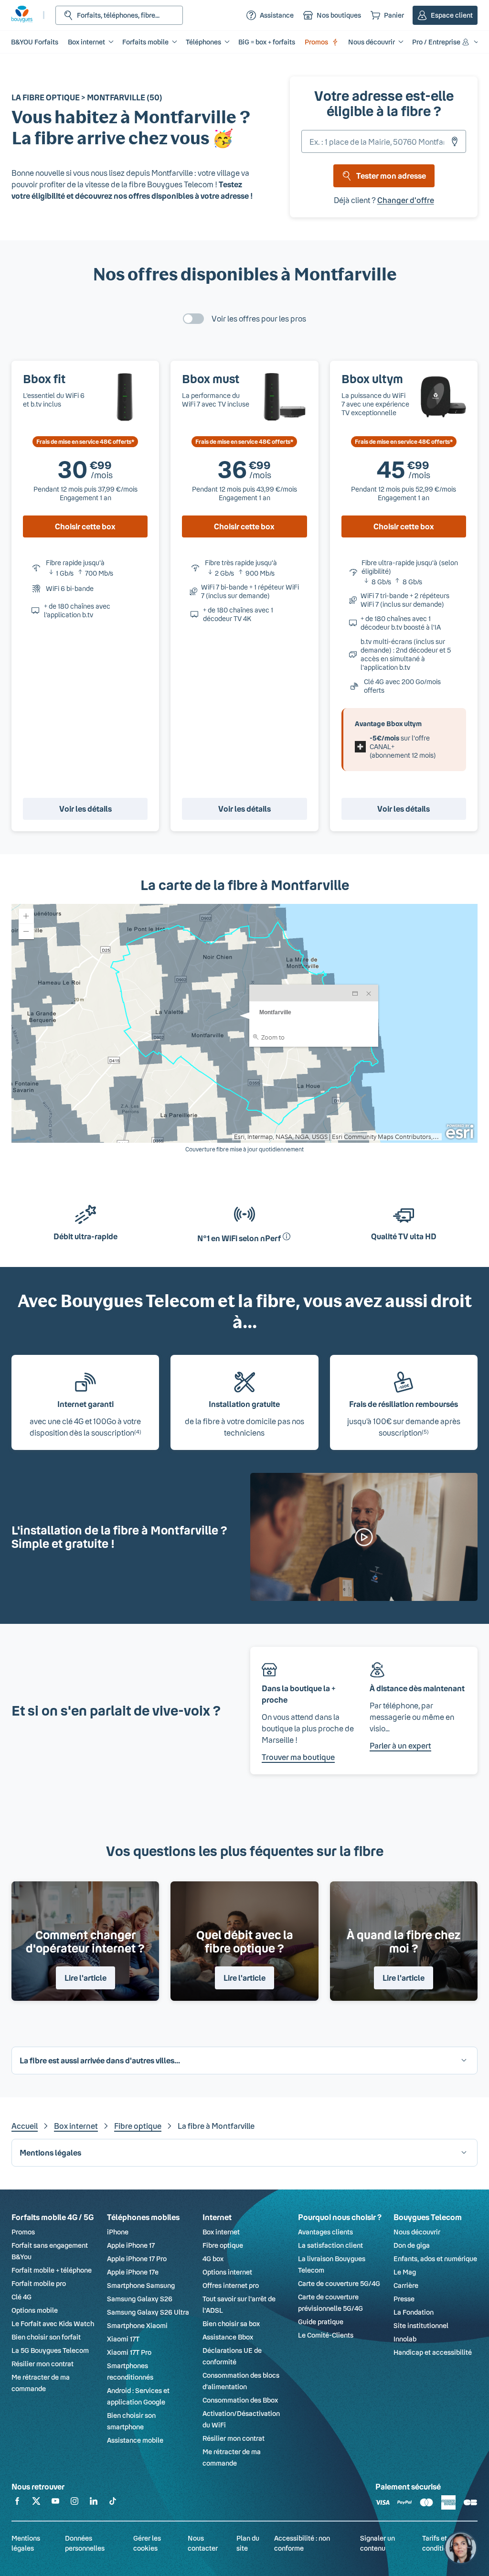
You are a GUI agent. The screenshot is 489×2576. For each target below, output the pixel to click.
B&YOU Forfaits (35, 42)
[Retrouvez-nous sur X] (36, 2503)
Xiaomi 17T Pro (129, 2352)
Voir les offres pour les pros (259, 318)
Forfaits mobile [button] (145, 42)
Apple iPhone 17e (133, 2272)
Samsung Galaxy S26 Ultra (148, 2312)
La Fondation (414, 2312)
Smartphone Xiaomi (137, 2325)
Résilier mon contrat (43, 2364)
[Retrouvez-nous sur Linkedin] (94, 2503)
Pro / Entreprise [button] (436, 42)
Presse (404, 2299)
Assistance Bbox (228, 2337)
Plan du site (248, 2543)
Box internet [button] (86, 42)
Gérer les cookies (147, 2543)
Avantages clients (325, 2232)
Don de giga (412, 2245)
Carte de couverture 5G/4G (339, 2283)
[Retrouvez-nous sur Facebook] (17, 2503)
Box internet (76, 2126)
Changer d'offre (406, 200)
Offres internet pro (231, 2285)
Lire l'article (85, 1978)
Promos (316, 42)
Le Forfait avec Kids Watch (53, 2324)
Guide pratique (321, 2322)
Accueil (25, 2126)
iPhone (118, 2232)
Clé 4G (21, 2297)
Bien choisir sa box (231, 2324)
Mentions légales (26, 2543)
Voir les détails (85, 809)
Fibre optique (138, 2126)
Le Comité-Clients (326, 2335)
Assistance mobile (135, 2440)
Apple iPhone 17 (131, 2245)
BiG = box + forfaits (267, 42)
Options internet (227, 2272)
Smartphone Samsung (141, 2285)
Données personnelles (85, 2543)
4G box (213, 2259)
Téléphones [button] (203, 42)
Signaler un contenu (377, 2543)
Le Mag (405, 2272)
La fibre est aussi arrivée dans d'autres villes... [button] (100, 2060)
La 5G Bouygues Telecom (50, 2350)
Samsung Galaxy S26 (140, 2299)
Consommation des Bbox (240, 2400)
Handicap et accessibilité (433, 2352)
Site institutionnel (421, 2325)
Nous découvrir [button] (372, 42)
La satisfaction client (330, 2245)
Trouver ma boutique (298, 1757)
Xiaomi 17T (123, 2339)
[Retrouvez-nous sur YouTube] (55, 2503)
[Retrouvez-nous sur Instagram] (74, 2503)
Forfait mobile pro (39, 2283)
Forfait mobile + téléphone (52, 2270)
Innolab (405, 2339)
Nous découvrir (417, 2232)
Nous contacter (203, 2543)
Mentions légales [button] (50, 2152)
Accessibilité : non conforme (302, 2543)
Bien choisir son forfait (46, 2337)
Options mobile (35, 2310)
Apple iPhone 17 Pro (137, 2259)
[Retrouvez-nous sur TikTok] (113, 2503)
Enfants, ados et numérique (435, 2259)
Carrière (406, 2285)
